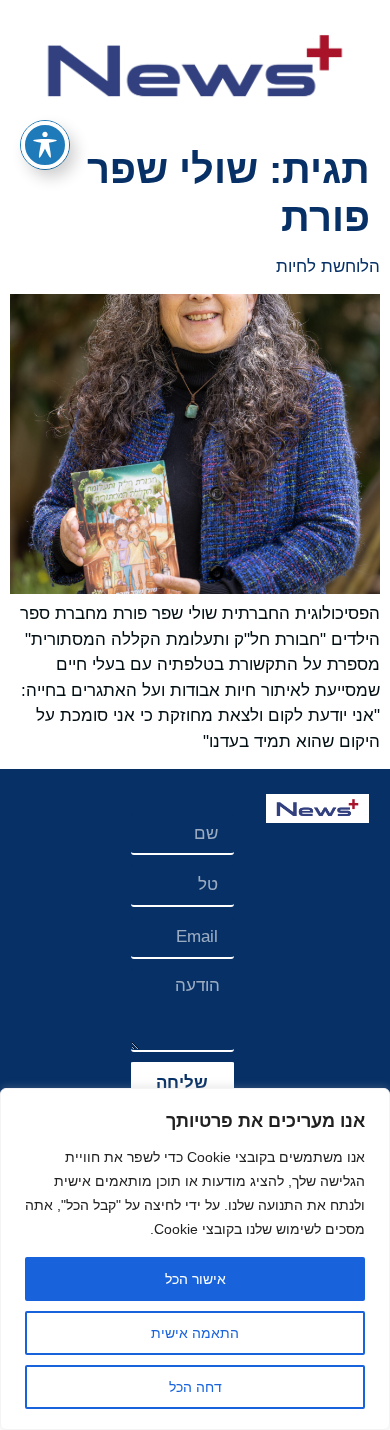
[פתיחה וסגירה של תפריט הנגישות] (45, 145)
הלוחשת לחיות (328, 266)
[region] (195, 1259)
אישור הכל (195, 1279)
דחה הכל (195, 1387)
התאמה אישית (195, 1333)
